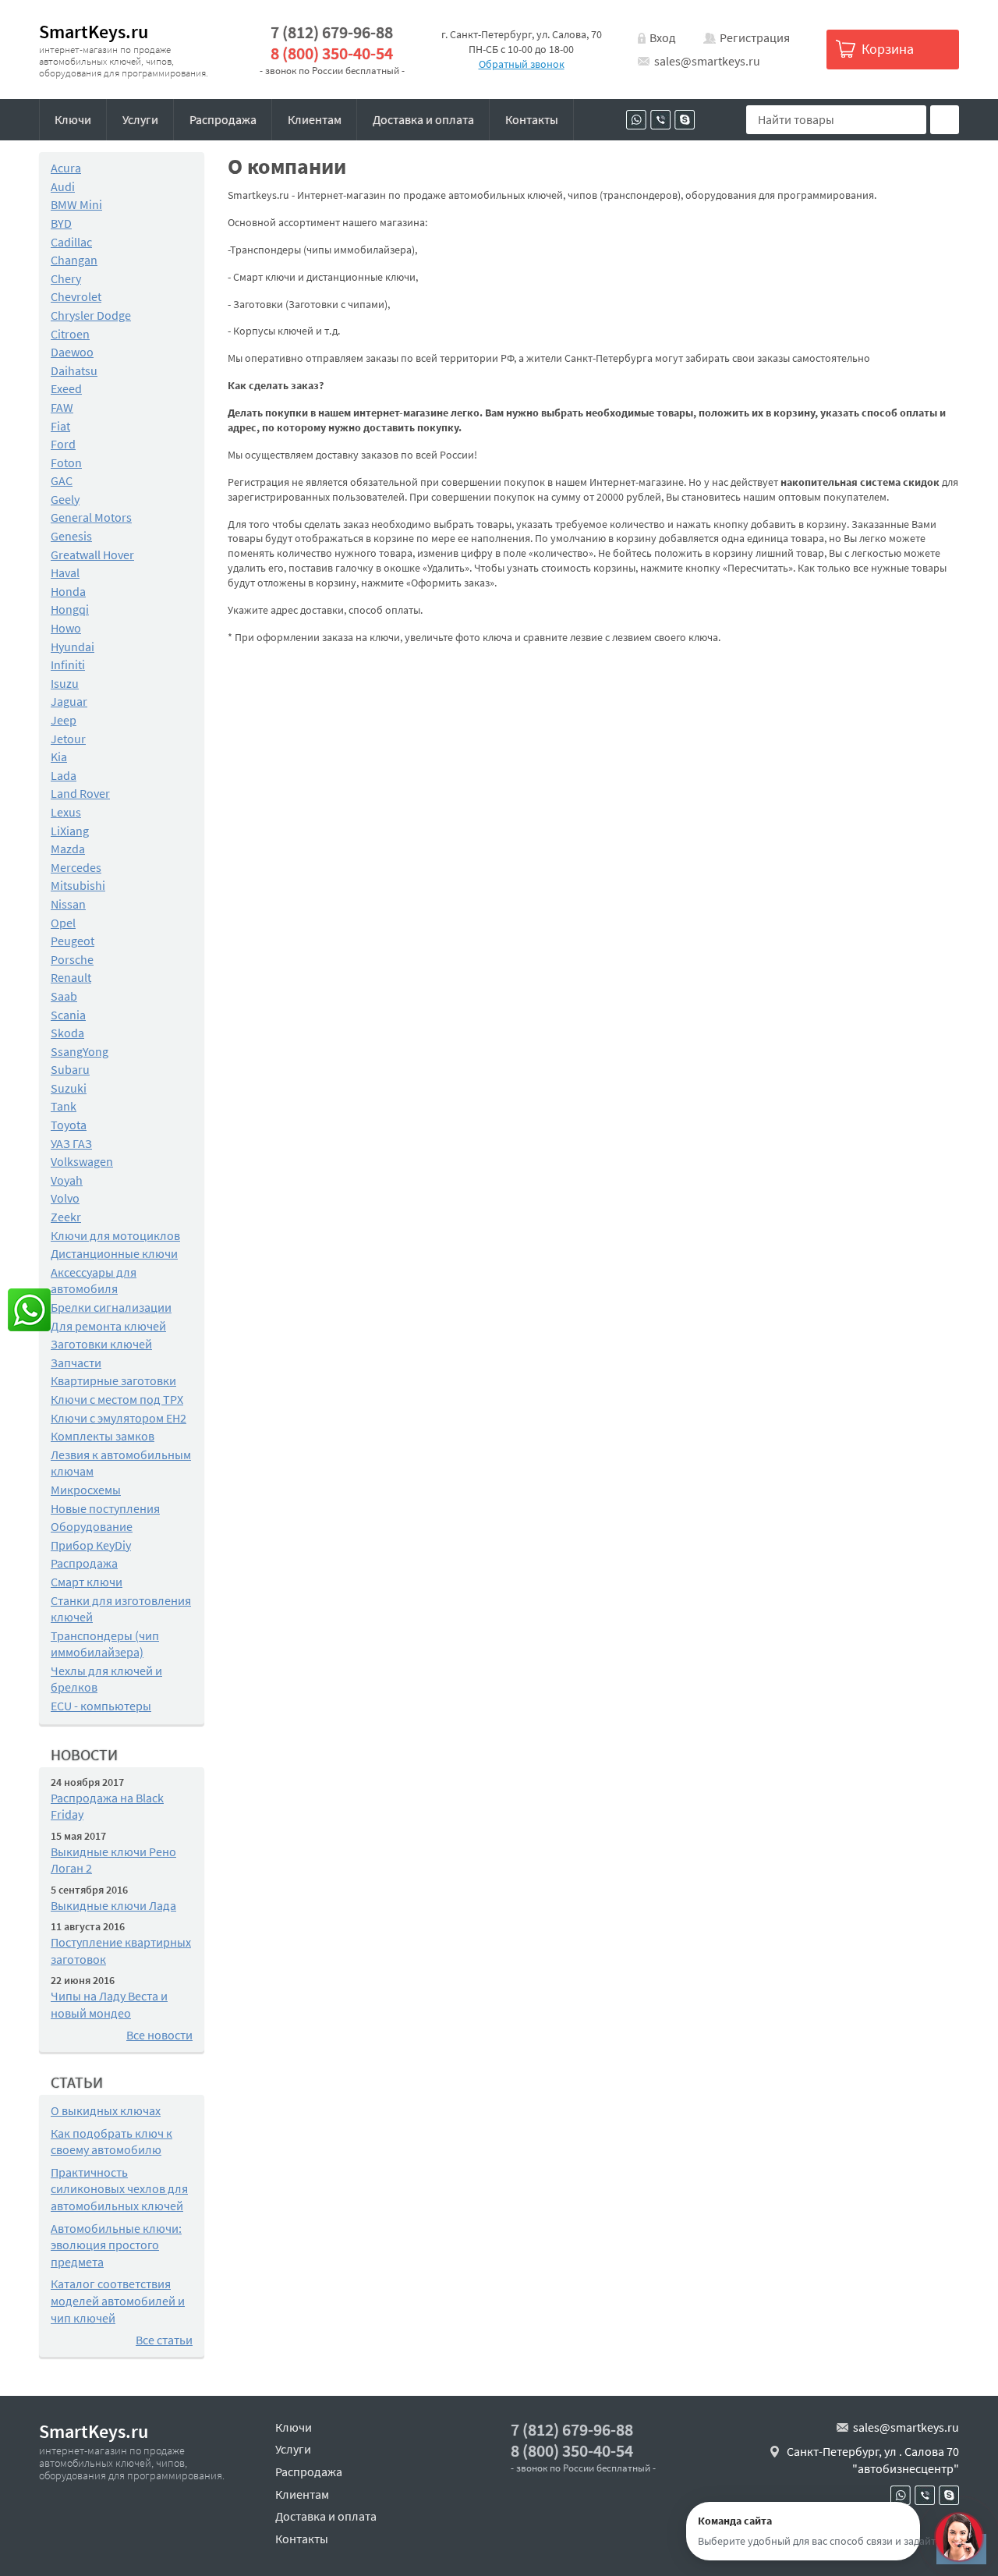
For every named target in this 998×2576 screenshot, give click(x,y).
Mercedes (76, 867)
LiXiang (70, 831)
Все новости (159, 2035)
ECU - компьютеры (101, 1706)
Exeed (66, 388)
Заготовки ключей (101, 1344)
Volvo (65, 1198)
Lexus (66, 812)
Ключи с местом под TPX (117, 1399)
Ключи (73, 119)
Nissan (68, 904)
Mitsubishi (78, 885)
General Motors (91, 517)
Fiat (60, 426)
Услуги (140, 119)
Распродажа (223, 119)
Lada (64, 775)
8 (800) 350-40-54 (332, 53)
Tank (64, 1106)
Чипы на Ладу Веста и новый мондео (109, 2004)
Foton (66, 462)
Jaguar (69, 701)
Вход (663, 37)
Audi (63, 186)
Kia (59, 757)
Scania (68, 1015)
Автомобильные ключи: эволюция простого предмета (116, 2245)
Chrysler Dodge (91, 315)
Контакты (532, 119)
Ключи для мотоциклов (115, 1235)
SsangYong (80, 1051)
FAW (62, 407)
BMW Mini (76, 204)
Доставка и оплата (423, 119)
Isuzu (65, 683)
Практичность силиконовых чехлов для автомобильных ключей (119, 2189)
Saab (64, 996)
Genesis (71, 536)
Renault (71, 977)
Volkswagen (82, 1161)
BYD (61, 223)
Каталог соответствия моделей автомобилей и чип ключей (118, 2300)
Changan (74, 260)
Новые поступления (105, 1508)
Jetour (68, 739)
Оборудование (92, 1526)
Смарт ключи (87, 1582)
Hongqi (70, 609)
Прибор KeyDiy (91, 1545)
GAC (62, 480)
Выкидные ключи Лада (113, 1905)
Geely (65, 499)
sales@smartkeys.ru (707, 61)
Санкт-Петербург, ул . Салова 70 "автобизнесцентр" (873, 2460)
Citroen (70, 334)
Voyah (67, 1180)
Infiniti (68, 664)
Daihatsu (74, 370)
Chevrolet (76, 296)
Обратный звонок (522, 64)
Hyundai (73, 647)
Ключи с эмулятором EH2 (119, 1418)
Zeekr (66, 1217)
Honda (68, 591)
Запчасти (76, 1362)
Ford (63, 444)
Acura (66, 168)
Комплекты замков (103, 1436)
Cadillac (71, 242)
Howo (66, 628)
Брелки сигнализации (111, 1307)
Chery (66, 278)
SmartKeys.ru (94, 32)
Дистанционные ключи (114, 1253)
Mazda (68, 849)
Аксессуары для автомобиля (94, 1281)
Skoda (67, 1033)
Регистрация (755, 37)
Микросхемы (86, 1490)
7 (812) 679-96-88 (332, 32)
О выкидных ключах (106, 2110)
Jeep (64, 720)
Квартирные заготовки (113, 1380)
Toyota (69, 1125)
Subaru (70, 1069)
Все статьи (164, 2340)
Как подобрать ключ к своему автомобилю (111, 2142)
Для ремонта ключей (108, 1326)
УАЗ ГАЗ (71, 1143)
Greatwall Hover (92, 555)
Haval (65, 572)
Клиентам (315, 119)
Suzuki (69, 1088)
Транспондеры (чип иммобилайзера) (105, 1644)
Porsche (72, 959)
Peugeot (73, 941)
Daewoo (72, 352)
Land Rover (80, 793)
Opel (63, 923)
